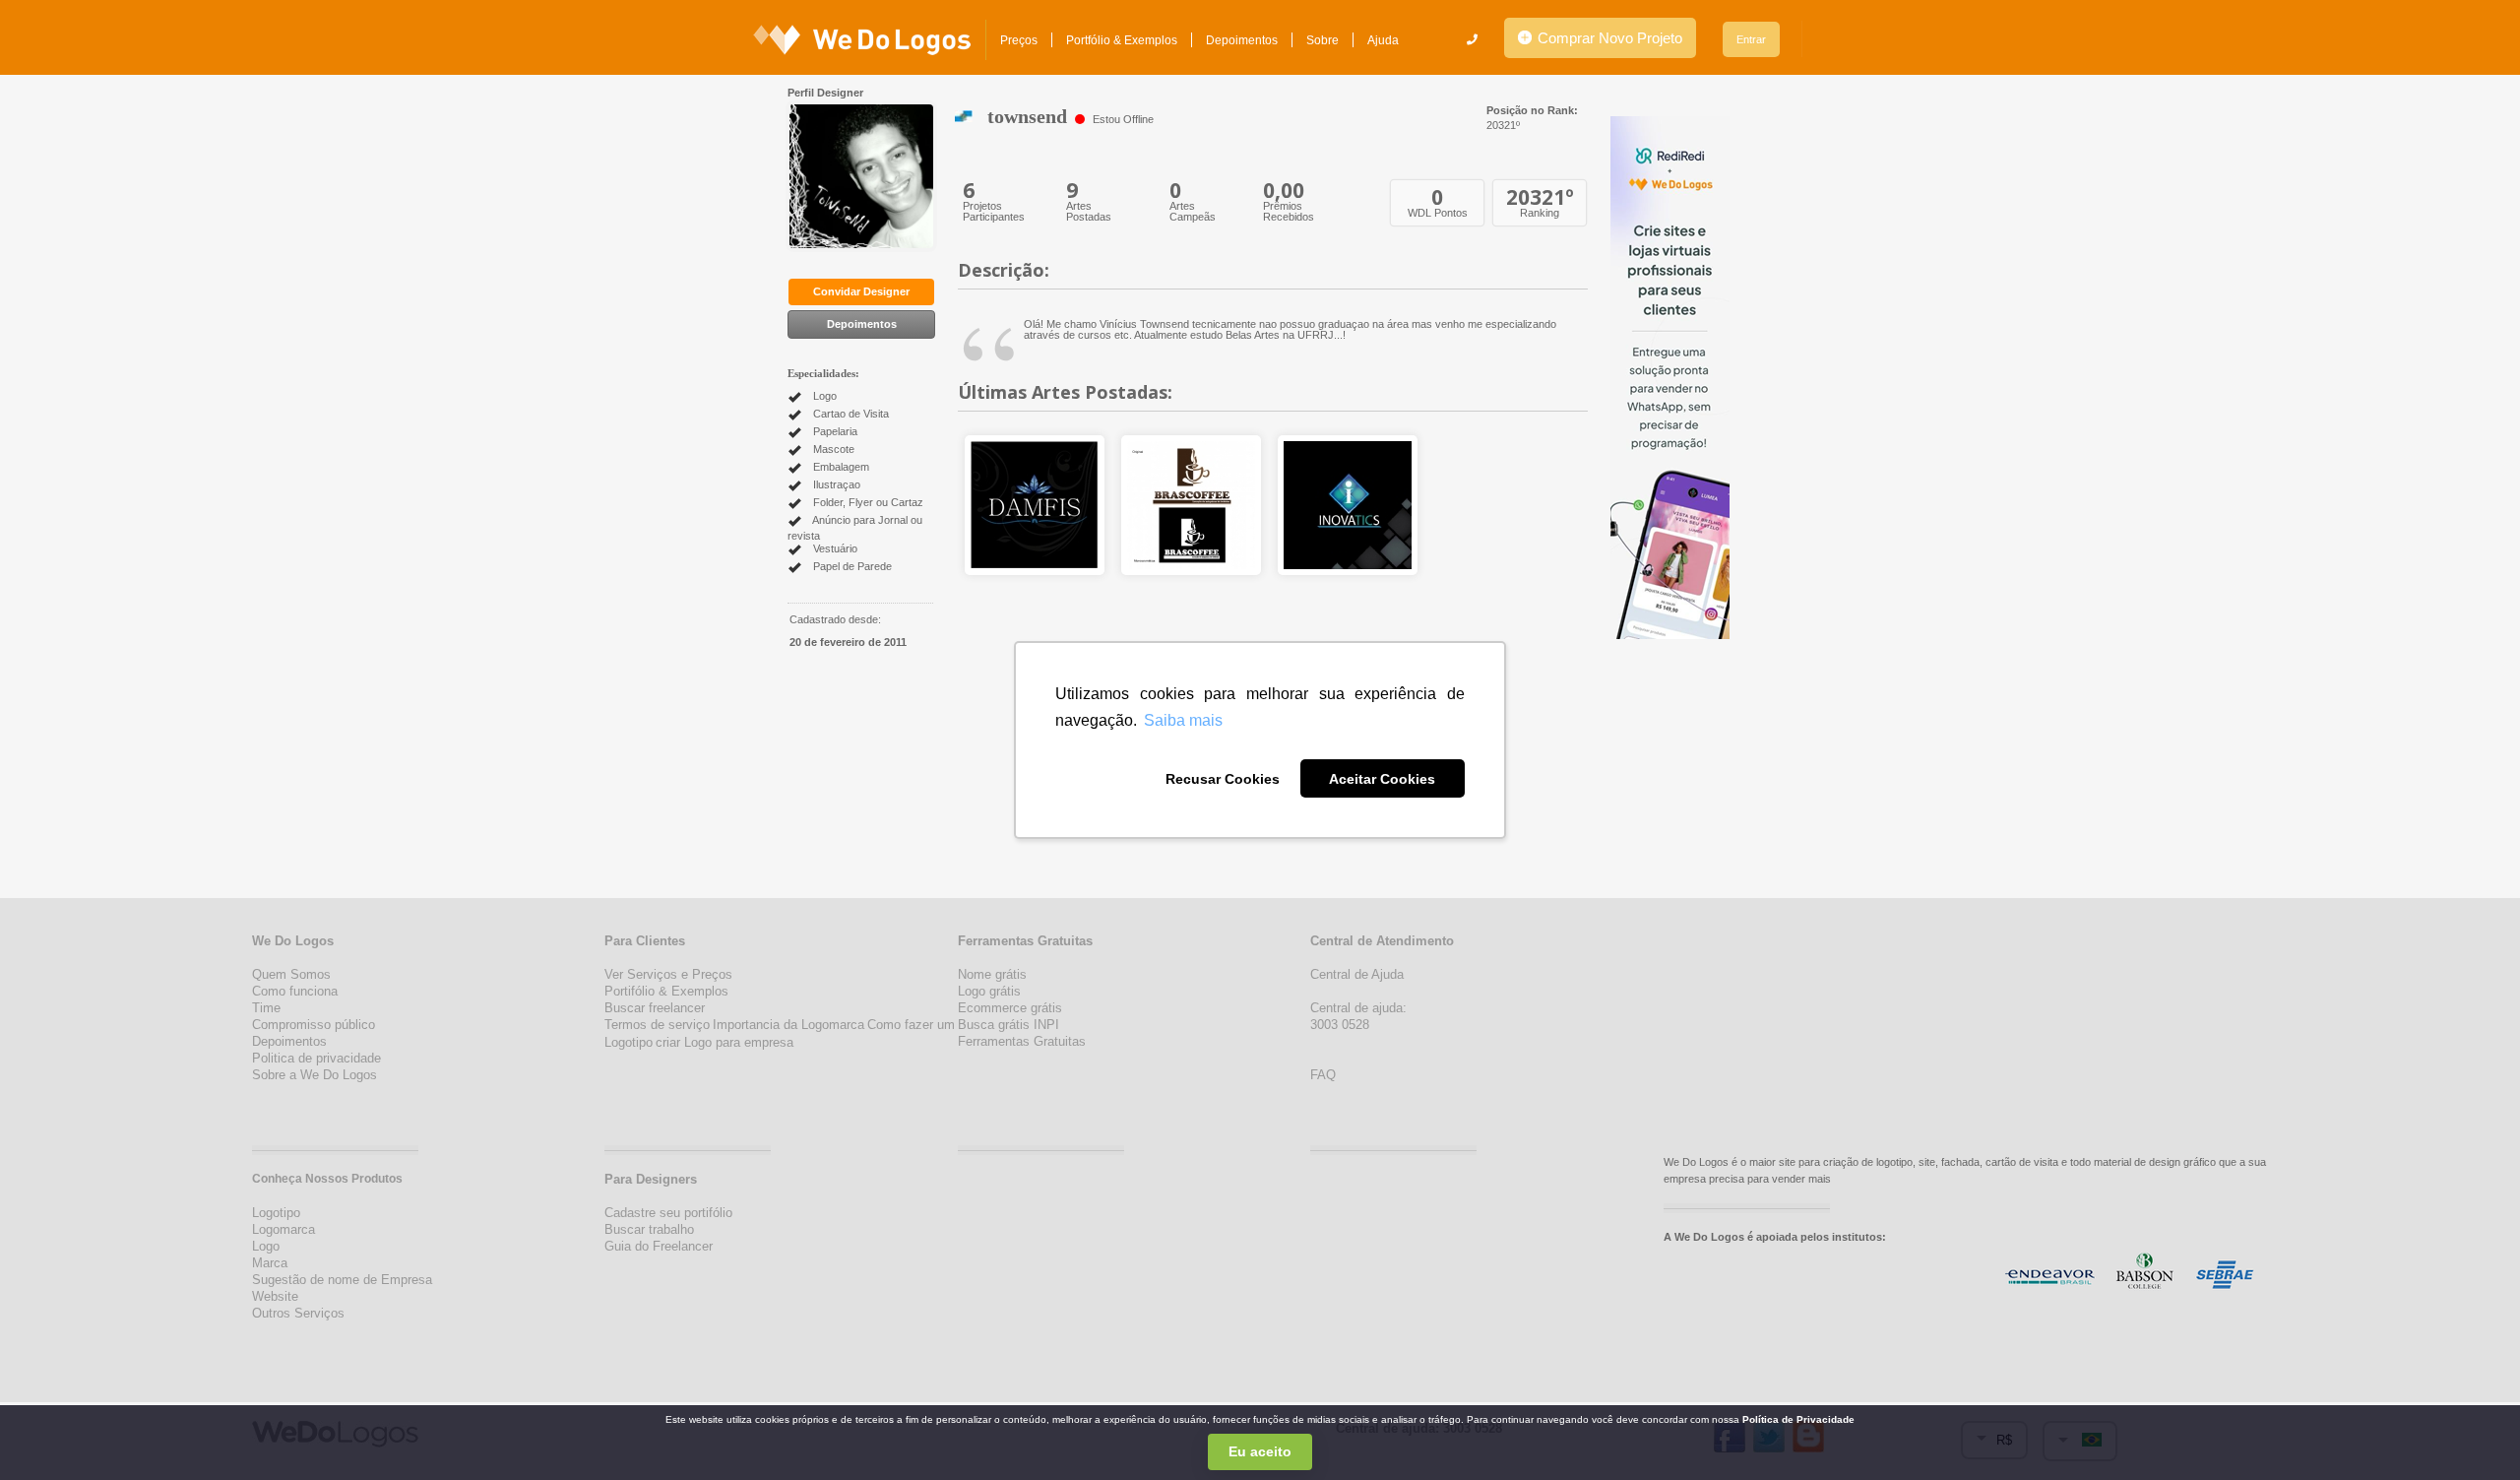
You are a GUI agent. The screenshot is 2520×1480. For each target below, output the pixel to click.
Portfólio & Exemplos (1122, 40)
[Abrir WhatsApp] (49, 1430)
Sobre (1323, 40)
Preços (1019, 40)
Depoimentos (1242, 40)
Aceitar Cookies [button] (1382, 779)
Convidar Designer (861, 291)
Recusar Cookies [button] (1223, 779)
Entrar (1751, 39)
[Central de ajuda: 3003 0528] (1472, 39)
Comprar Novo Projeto (1608, 38)
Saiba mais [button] (1183, 720)
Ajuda (1383, 40)
